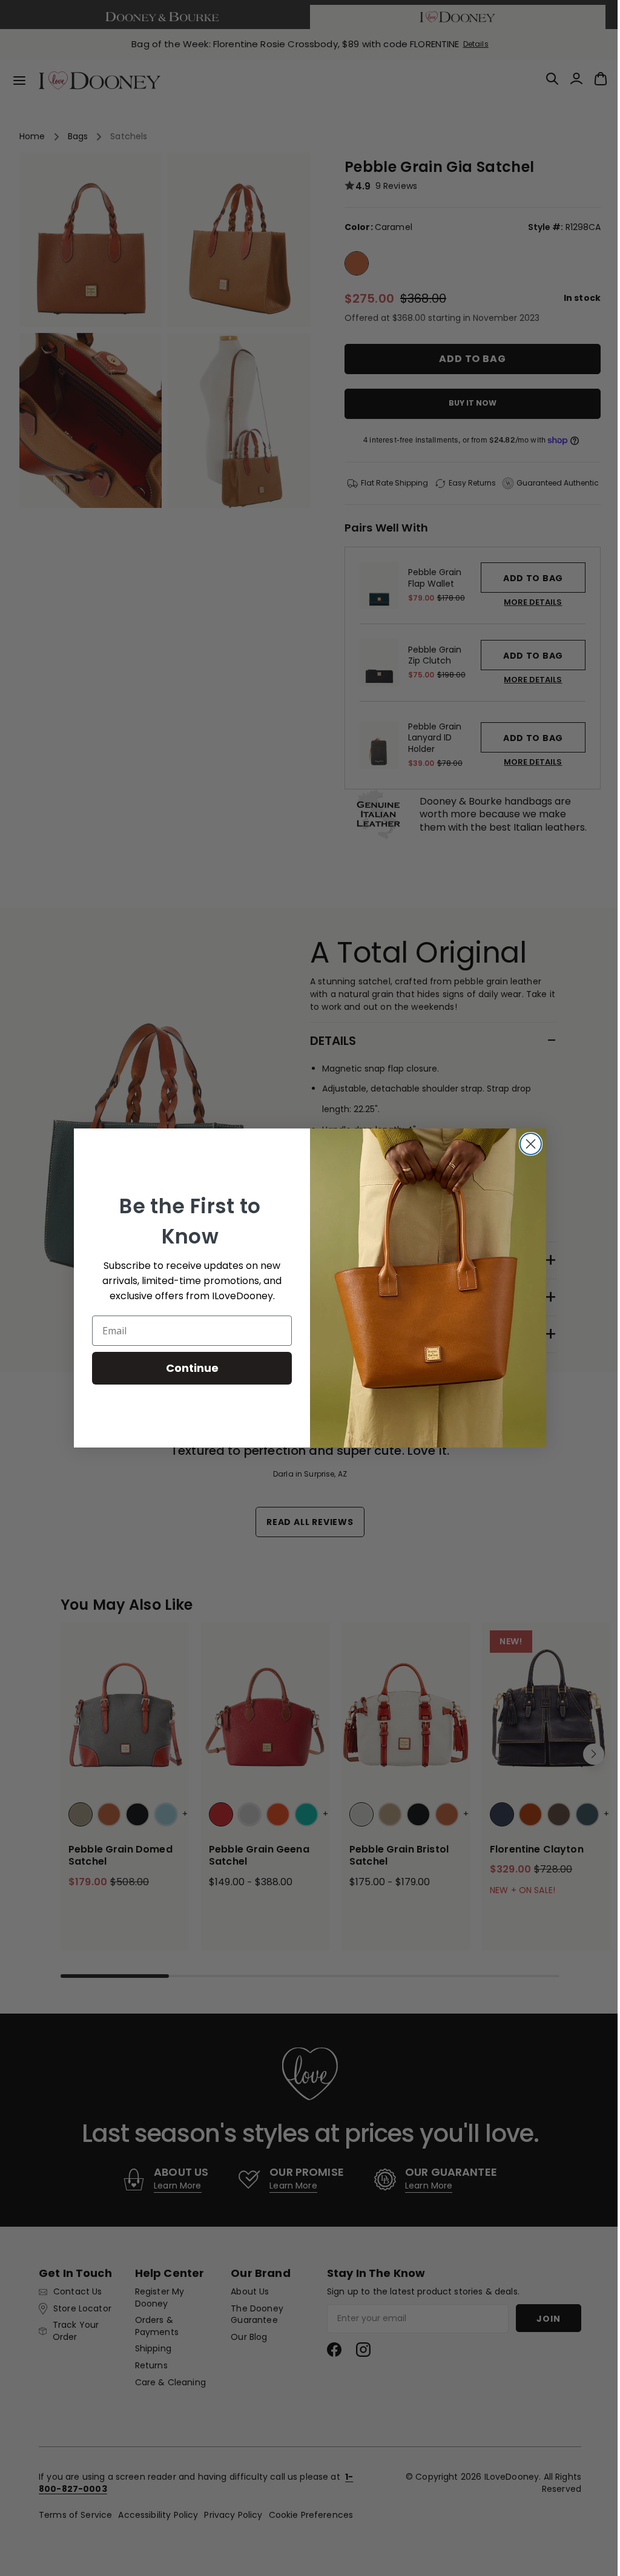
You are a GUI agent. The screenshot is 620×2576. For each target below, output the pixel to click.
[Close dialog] (526, 1144)
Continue (187, 1368)
